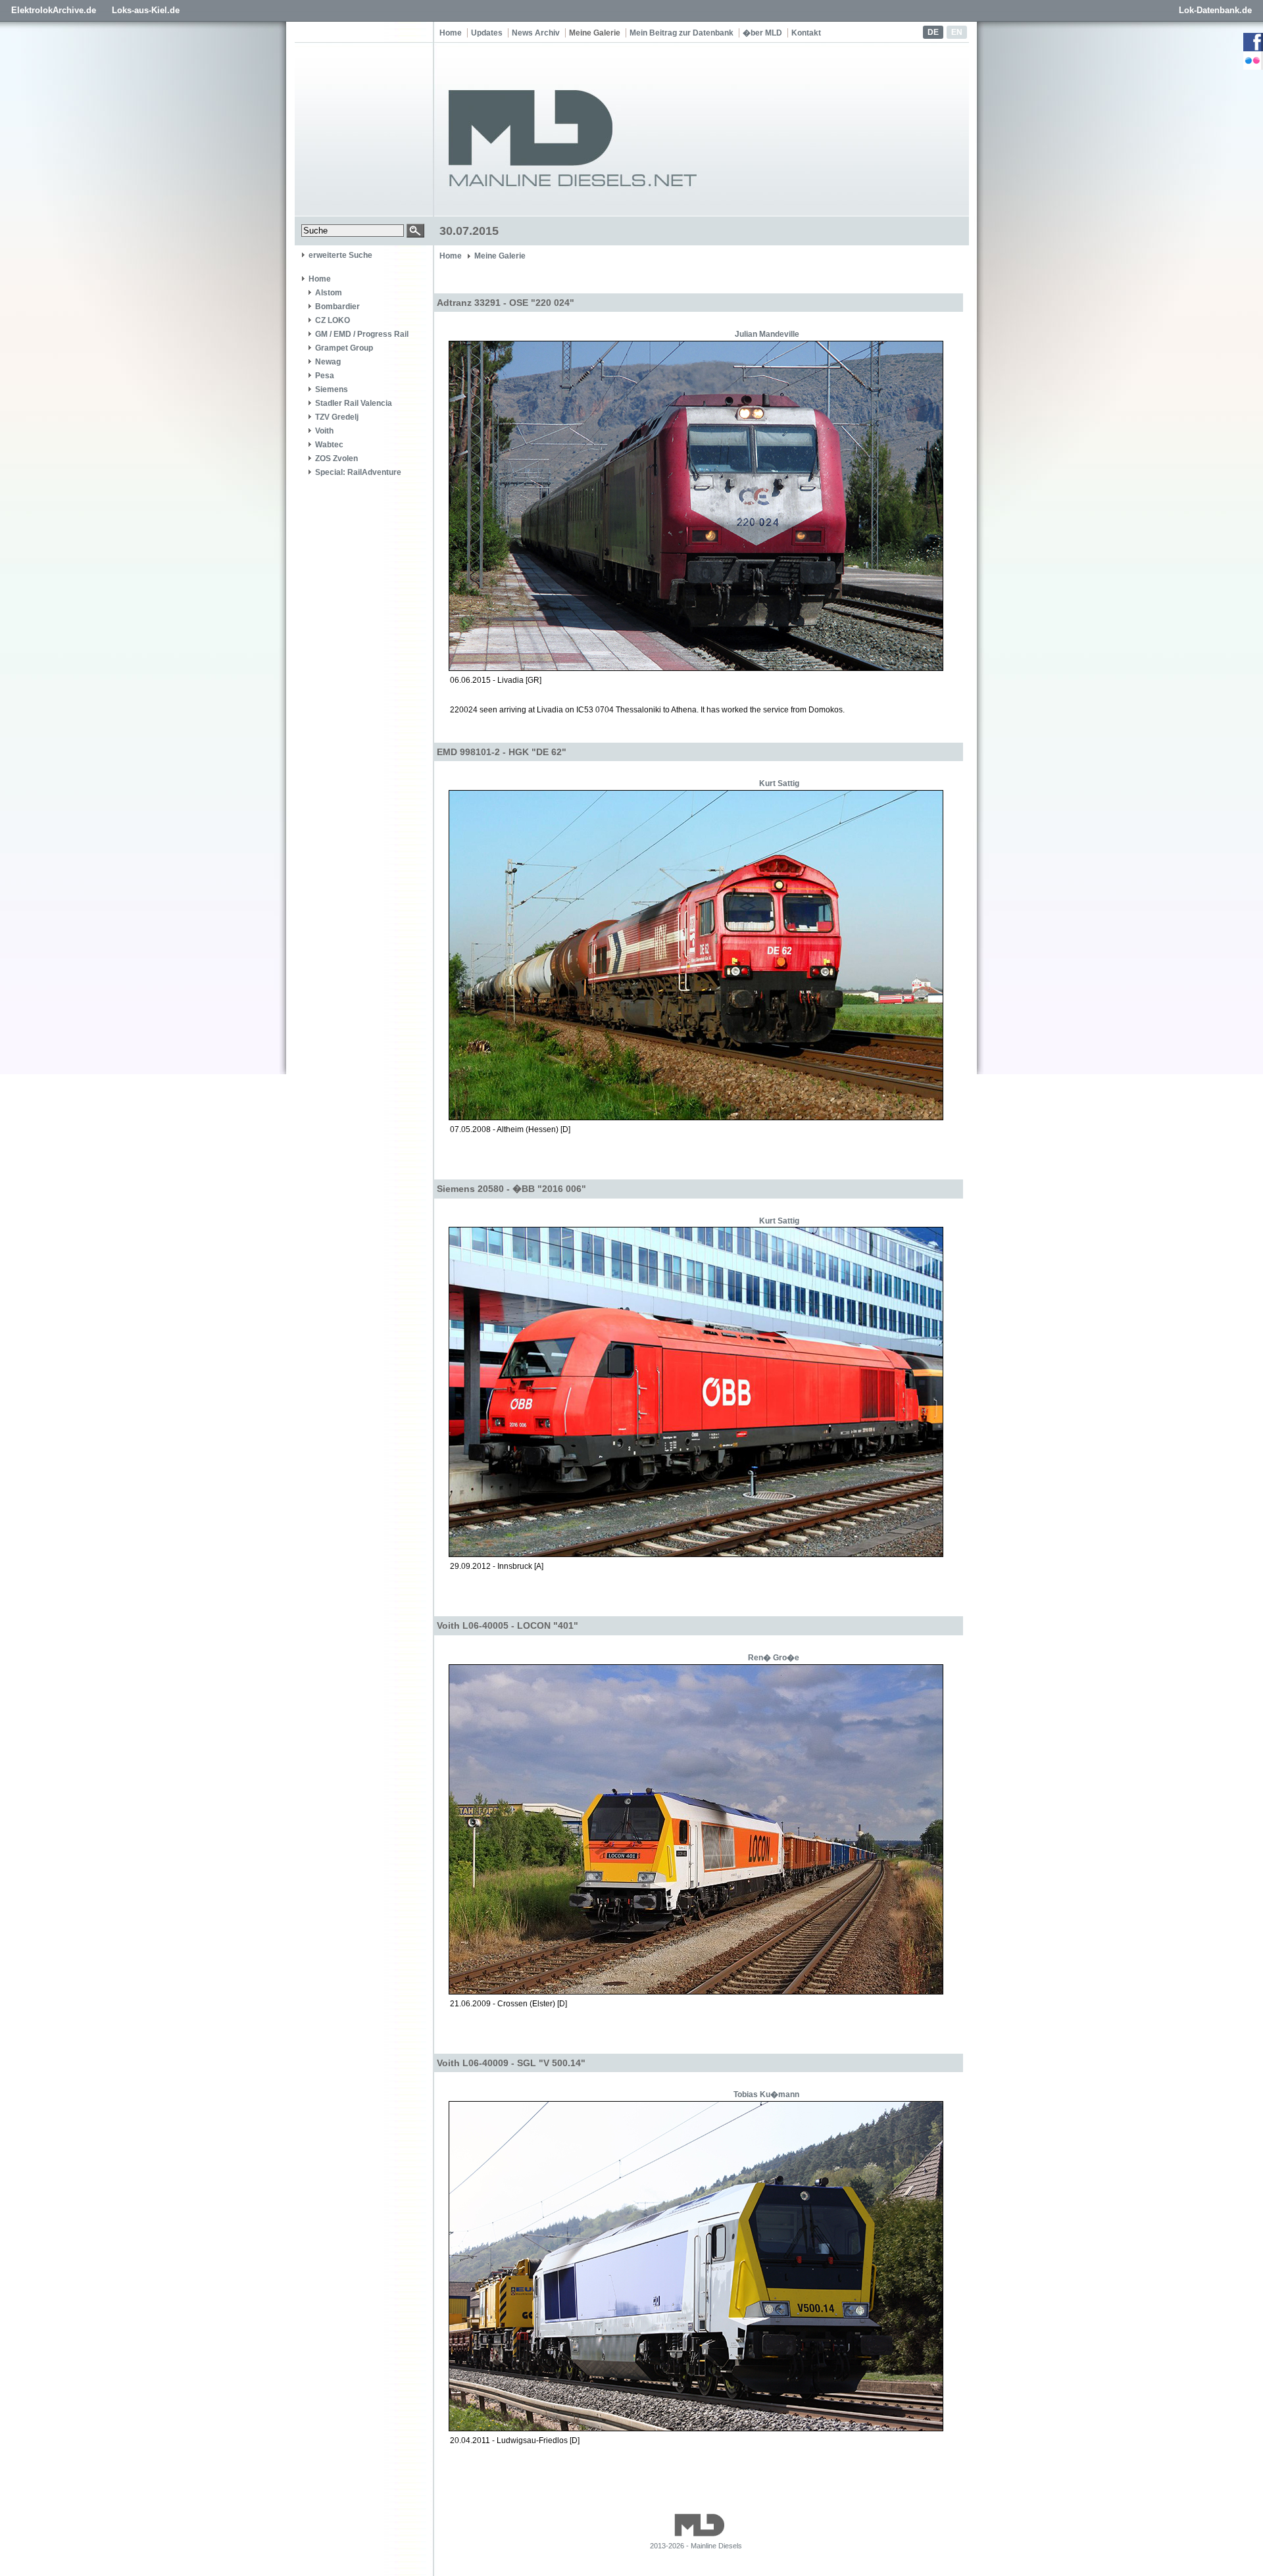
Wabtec (329, 445)
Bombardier (337, 307)
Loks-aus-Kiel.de (146, 10)
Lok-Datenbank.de (1215, 10)
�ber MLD (762, 33)
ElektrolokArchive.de (54, 10)
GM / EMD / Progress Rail (362, 334)
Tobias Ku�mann (766, 2094)
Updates (487, 33)
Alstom (329, 293)
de (933, 32)
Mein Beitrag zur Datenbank (681, 33)
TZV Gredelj (337, 417)
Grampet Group (344, 348)
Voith (324, 431)
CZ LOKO (333, 320)
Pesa (325, 376)
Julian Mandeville (767, 334)
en (957, 32)
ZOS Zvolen (336, 458)
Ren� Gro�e (774, 1658)
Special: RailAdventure (358, 472)
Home (451, 33)
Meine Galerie (595, 33)
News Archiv (536, 33)
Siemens (332, 389)
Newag (328, 362)
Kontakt (806, 33)
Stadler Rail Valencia (354, 403)
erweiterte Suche (340, 255)
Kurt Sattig (779, 783)
